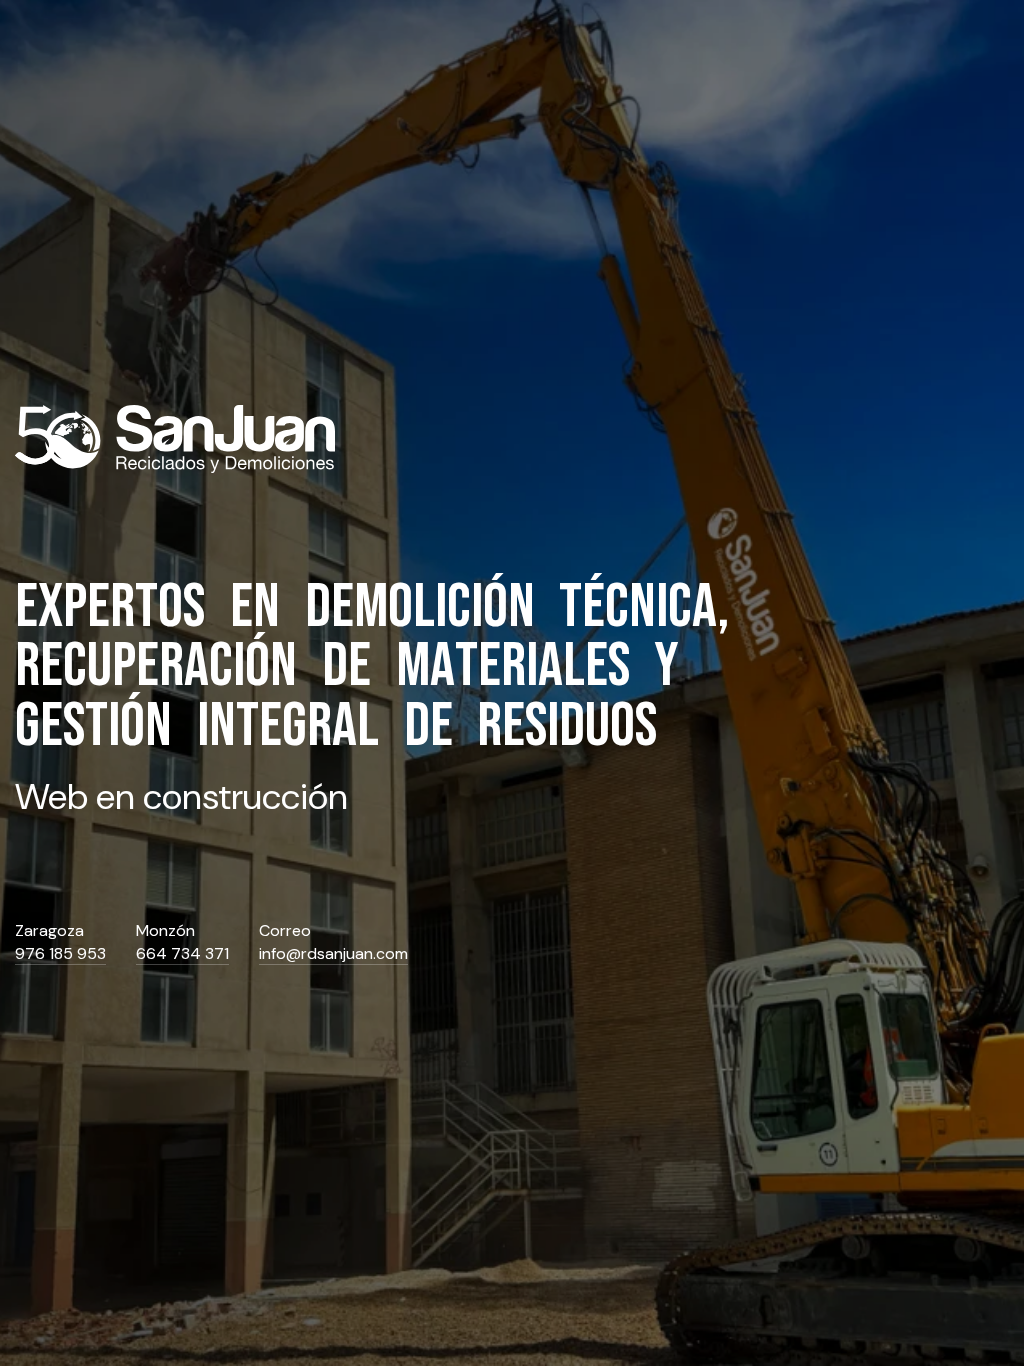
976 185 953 (60, 954)
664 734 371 (182, 954)
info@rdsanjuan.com (333, 954)
